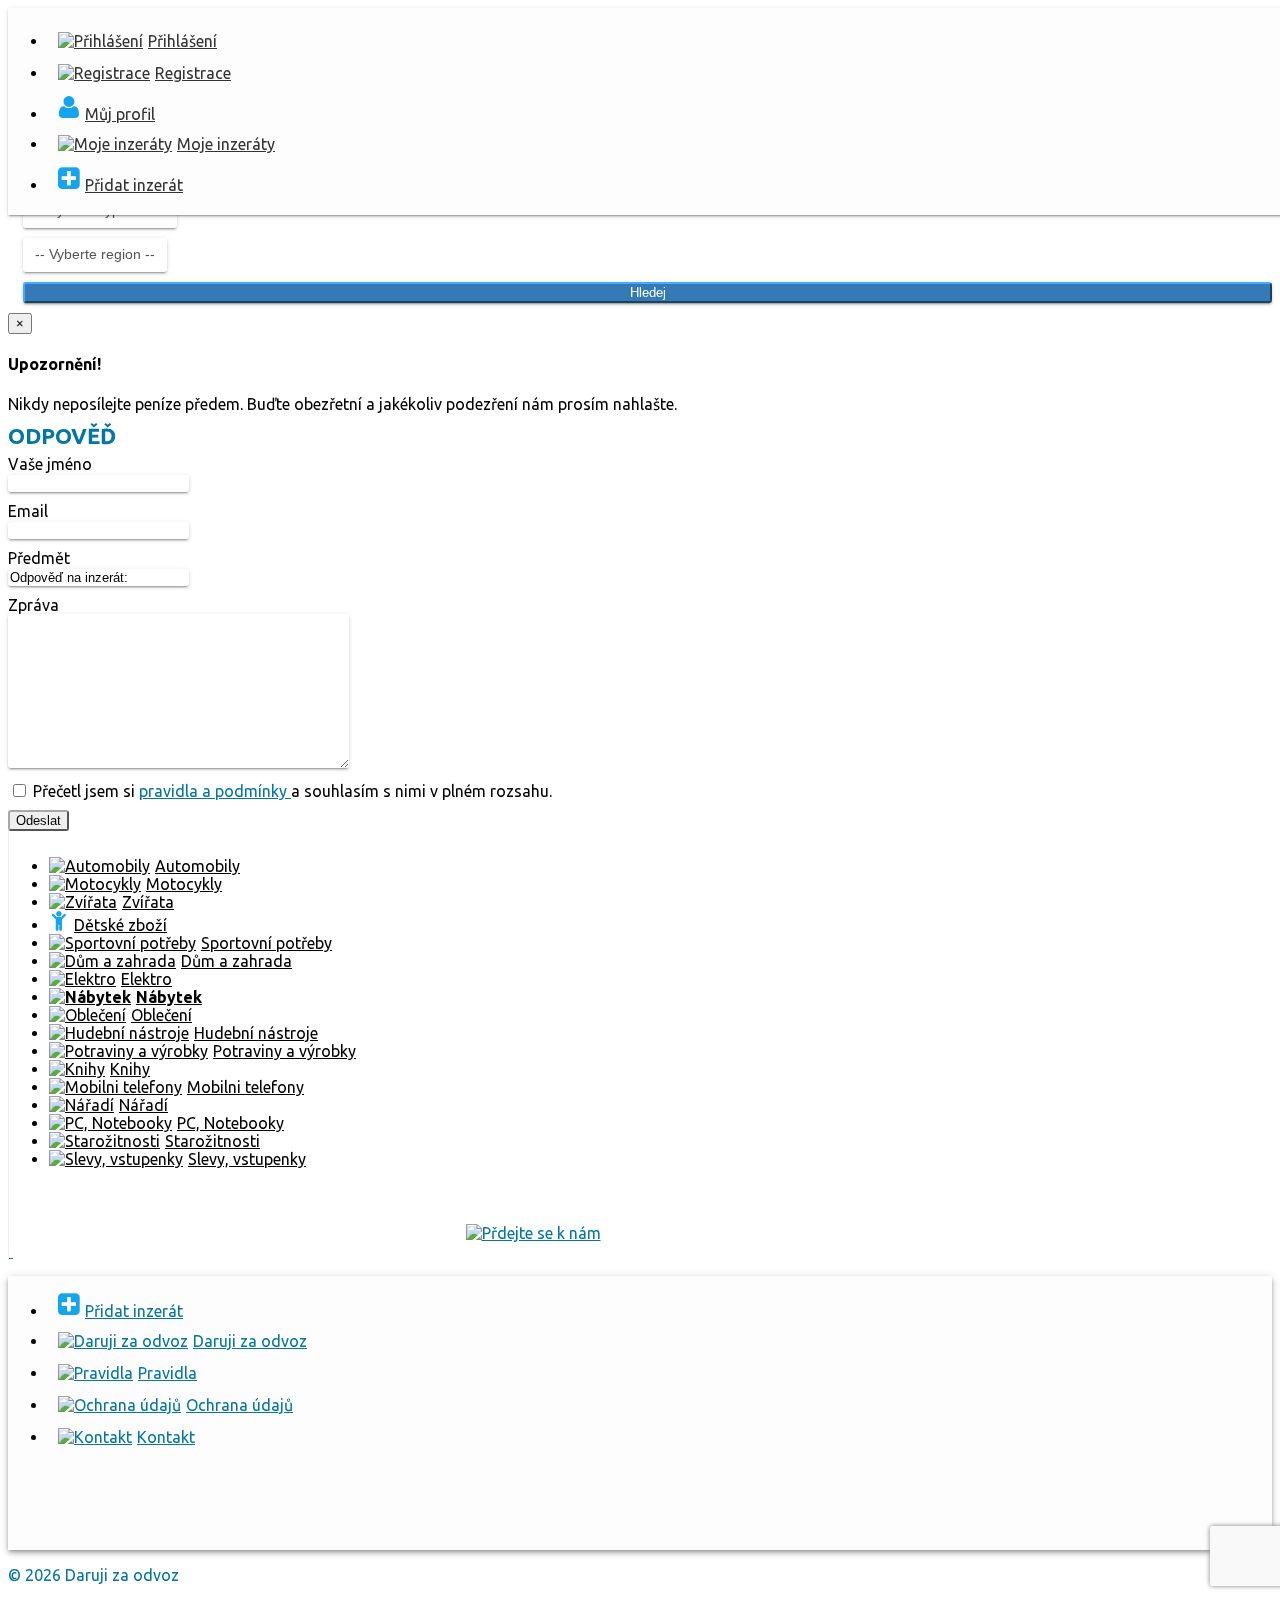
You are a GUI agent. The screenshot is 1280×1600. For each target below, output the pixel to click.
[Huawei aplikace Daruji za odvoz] (360, 1525)
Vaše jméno (50, 464)
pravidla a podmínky (215, 791)
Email (28, 511)
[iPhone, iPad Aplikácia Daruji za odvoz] (221, 1525)
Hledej (648, 292)
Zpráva (33, 605)
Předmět (39, 558)
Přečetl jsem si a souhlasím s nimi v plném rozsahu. (290, 791)
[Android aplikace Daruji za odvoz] (81, 1525)
